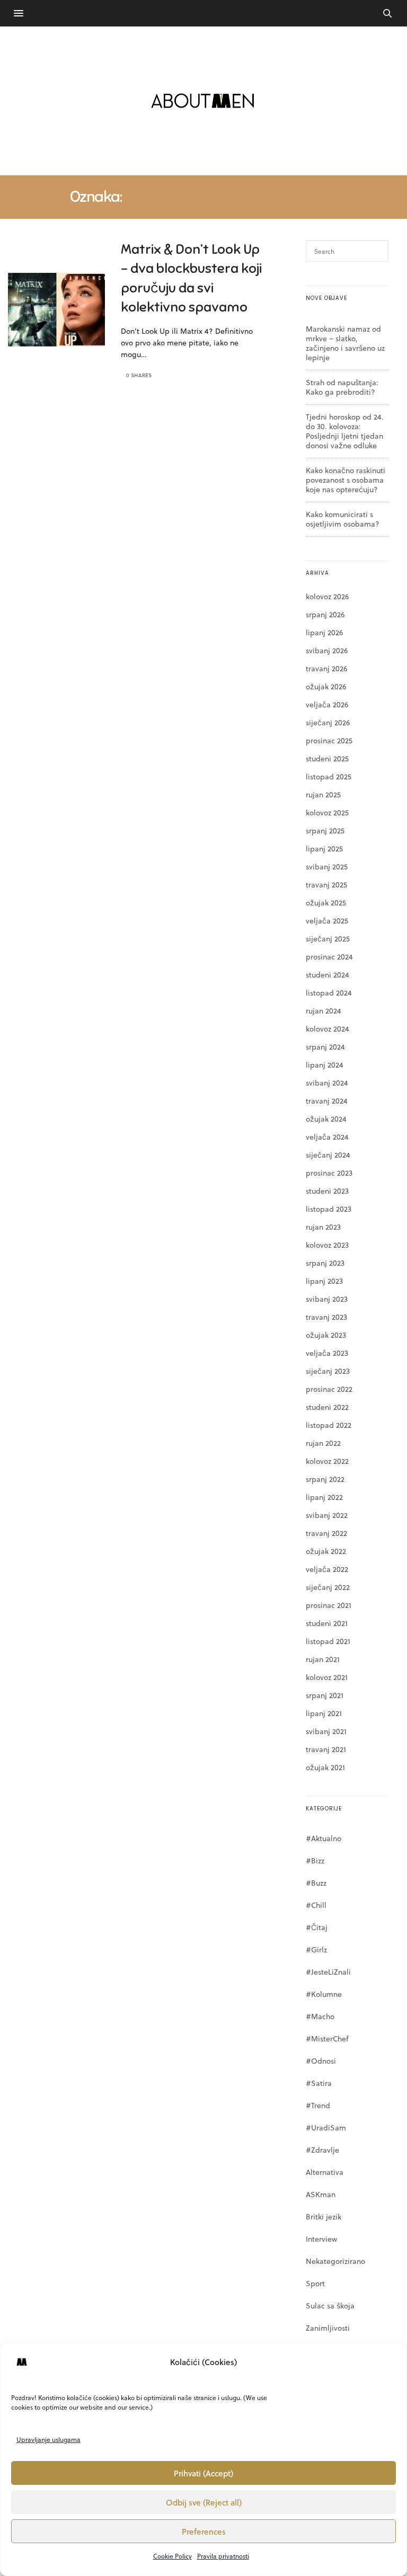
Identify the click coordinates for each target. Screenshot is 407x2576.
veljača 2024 (327, 1137)
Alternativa (325, 2172)
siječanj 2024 (328, 1155)
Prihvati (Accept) (203, 2473)
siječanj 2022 (328, 1587)
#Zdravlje (322, 2150)
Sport (315, 2283)
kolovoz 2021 (327, 1677)
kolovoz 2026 (327, 596)
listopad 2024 (329, 993)
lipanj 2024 (325, 1065)
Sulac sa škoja (330, 2306)
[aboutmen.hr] (203, 101)
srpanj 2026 (325, 614)
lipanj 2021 (324, 1713)
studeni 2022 (327, 1407)
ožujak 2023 (326, 1335)
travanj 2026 (326, 668)
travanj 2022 (326, 1533)
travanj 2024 (327, 1101)
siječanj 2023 (328, 1371)
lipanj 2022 (324, 1497)
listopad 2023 (329, 1209)
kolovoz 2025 (327, 812)
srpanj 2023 (325, 1263)
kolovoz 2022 (327, 1461)
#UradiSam (326, 2128)
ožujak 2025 (326, 903)
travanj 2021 (326, 1749)
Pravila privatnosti (223, 2556)
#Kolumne (324, 1994)
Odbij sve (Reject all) (204, 2502)
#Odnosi (321, 2061)
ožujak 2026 (326, 686)
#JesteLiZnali (328, 1972)
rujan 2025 (323, 794)
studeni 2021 (327, 1623)
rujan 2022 (323, 1443)
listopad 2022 (329, 1425)
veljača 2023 (327, 1353)
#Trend (318, 2105)
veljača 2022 (327, 1569)
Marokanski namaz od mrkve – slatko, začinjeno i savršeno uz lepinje (345, 343)
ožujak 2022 (326, 1551)
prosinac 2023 (329, 1173)
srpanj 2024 (325, 1047)
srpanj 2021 (325, 1695)
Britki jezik (324, 2217)
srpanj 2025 (325, 830)
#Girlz (316, 1949)
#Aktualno (324, 1838)
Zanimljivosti (328, 2328)
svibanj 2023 (327, 1299)
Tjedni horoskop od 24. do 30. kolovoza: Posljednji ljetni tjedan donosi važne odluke (345, 431)
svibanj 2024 (327, 1083)
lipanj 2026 (324, 632)
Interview (321, 2239)
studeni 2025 (327, 758)
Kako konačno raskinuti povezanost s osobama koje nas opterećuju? (346, 480)
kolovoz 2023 (327, 1245)
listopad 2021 (328, 1641)
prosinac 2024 (329, 957)
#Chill (316, 1905)
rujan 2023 (323, 1227)
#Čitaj (317, 1927)
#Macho (320, 2016)
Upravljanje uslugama (48, 2439)
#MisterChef (327, 2038)
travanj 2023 (326, 1317)
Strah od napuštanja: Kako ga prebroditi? (342, 387)
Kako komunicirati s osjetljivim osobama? (343, 519)
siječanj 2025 (328, 939)
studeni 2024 (328, 975)
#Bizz (315, 1860)
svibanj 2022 (327, 1515)
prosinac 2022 (329, 1389)
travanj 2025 (326, 885)
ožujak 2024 (326, 1119)
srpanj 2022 (325, 1479)
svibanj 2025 (327, 867)
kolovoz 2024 (328, 1029)
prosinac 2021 (329, 1605)
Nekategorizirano (335, 2261)
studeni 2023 (327, 1191)
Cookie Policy (172, 2556)
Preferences (204, 2531)
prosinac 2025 (329, 740)
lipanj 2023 (324, 1281)
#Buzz (316, 1883)
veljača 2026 (327, 704)
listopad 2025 (329, 776)
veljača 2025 (327, 921)
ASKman (321, 2194)
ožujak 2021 (325, 1767)
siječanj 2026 (328, 722)
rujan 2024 (324, 1011)
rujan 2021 (323, 1659)
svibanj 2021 (326, 1731)
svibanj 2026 (327, 650)
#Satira (319, 2083)
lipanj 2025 (324, 849)
